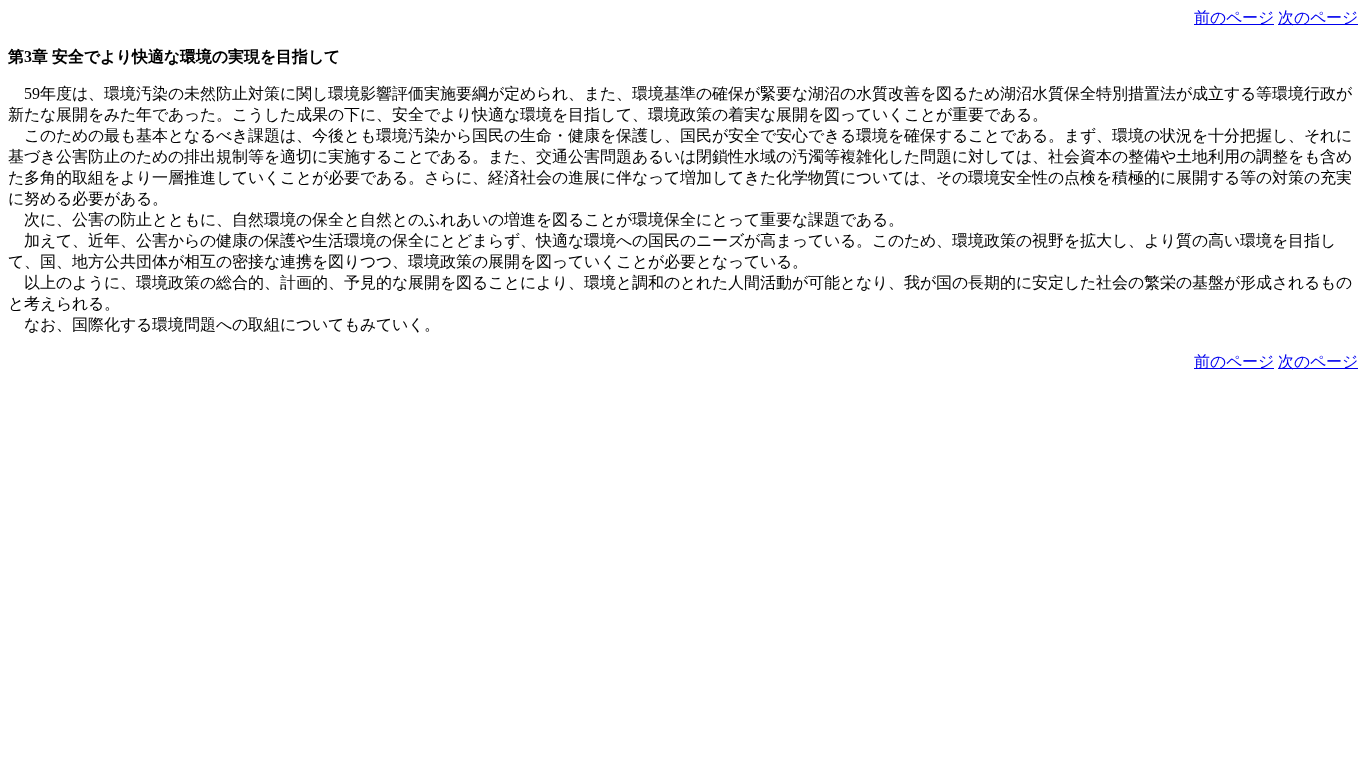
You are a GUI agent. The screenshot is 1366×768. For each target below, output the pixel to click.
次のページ (1318, 17)
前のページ (1234, 17)
